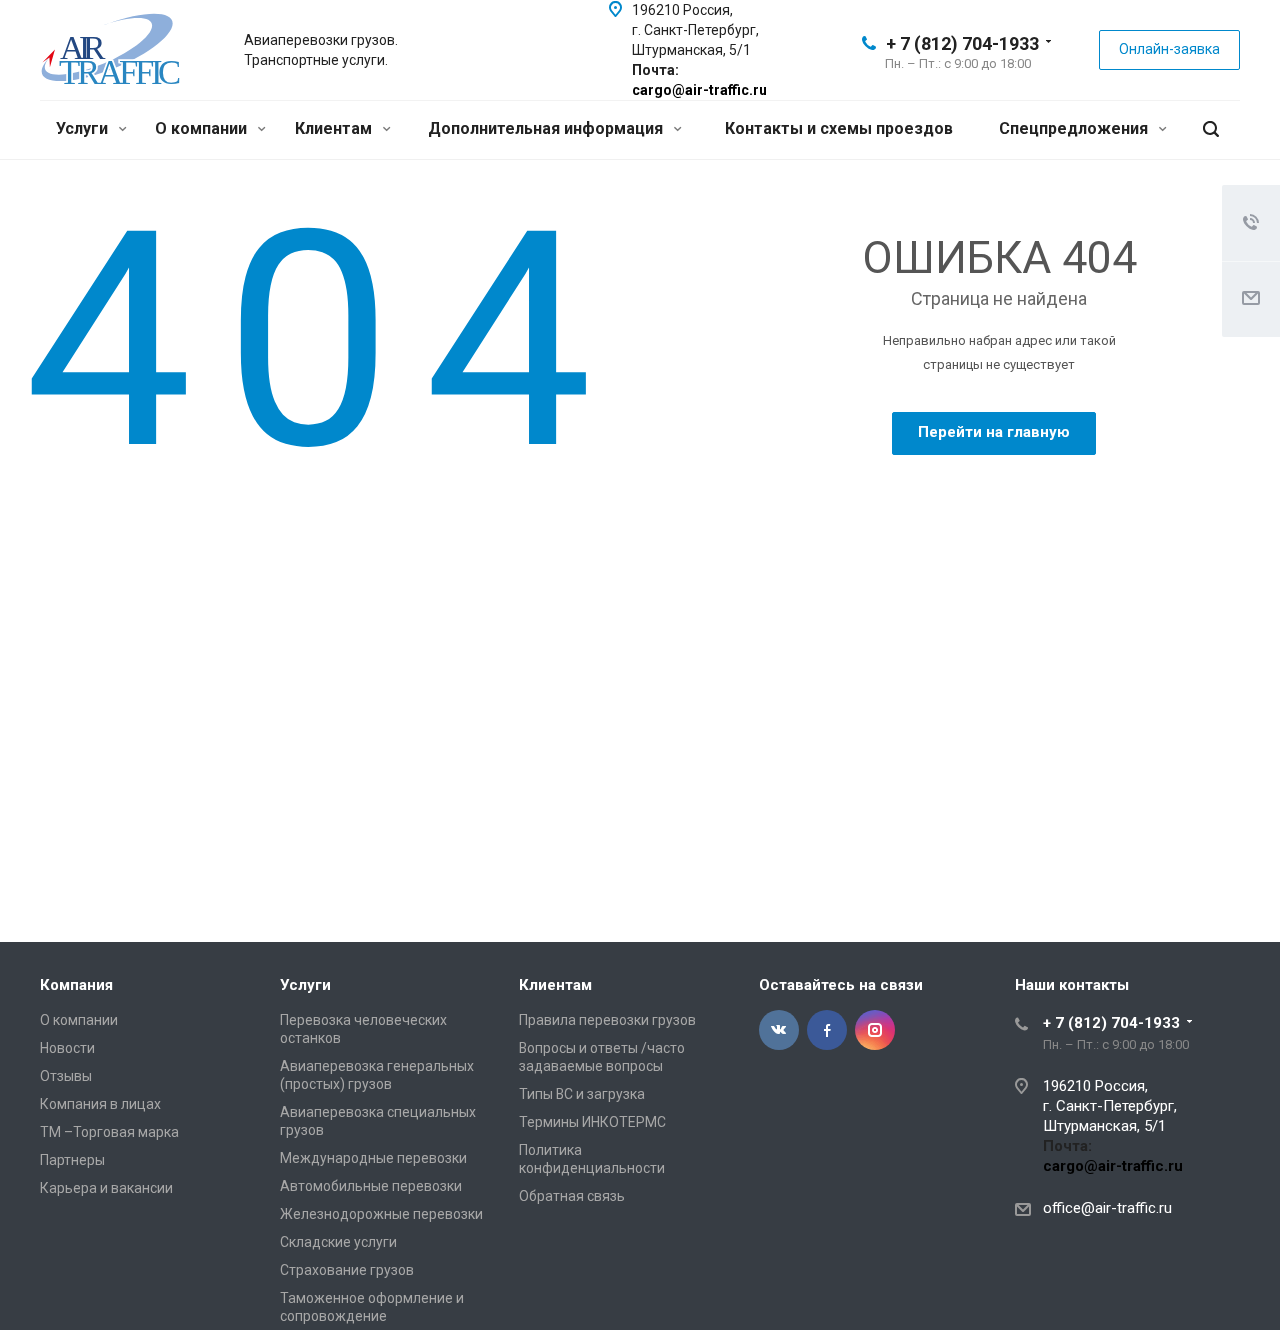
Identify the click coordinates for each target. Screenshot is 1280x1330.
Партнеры (72, 1160)
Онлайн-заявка (1169, 49)
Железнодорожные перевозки (381, 1214)
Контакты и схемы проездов (839, 128)
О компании (203, 128)
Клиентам (335, 128)
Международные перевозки (373, 1158)
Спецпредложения (1075, 128)
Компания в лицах (100, 1104)
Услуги (84, 128)
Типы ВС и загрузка (582, 1094)
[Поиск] (1211, 129)
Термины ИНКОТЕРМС (592, 1122)
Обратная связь (572, 1196)
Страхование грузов (347, 1270)
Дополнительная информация (547, 128)
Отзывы (66, 1076)
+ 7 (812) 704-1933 (962, 43)
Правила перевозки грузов (607, 1020)
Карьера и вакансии (106, 1188)
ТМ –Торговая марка (109, 1132)
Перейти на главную (994, 432)
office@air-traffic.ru (1107, 1208)
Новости (67, 1048)
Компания (76, 985)
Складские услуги (338, 1242)
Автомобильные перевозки (371, 1186)
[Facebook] (827, 1030)
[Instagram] (875, 1030)
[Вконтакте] (779, 1030)
